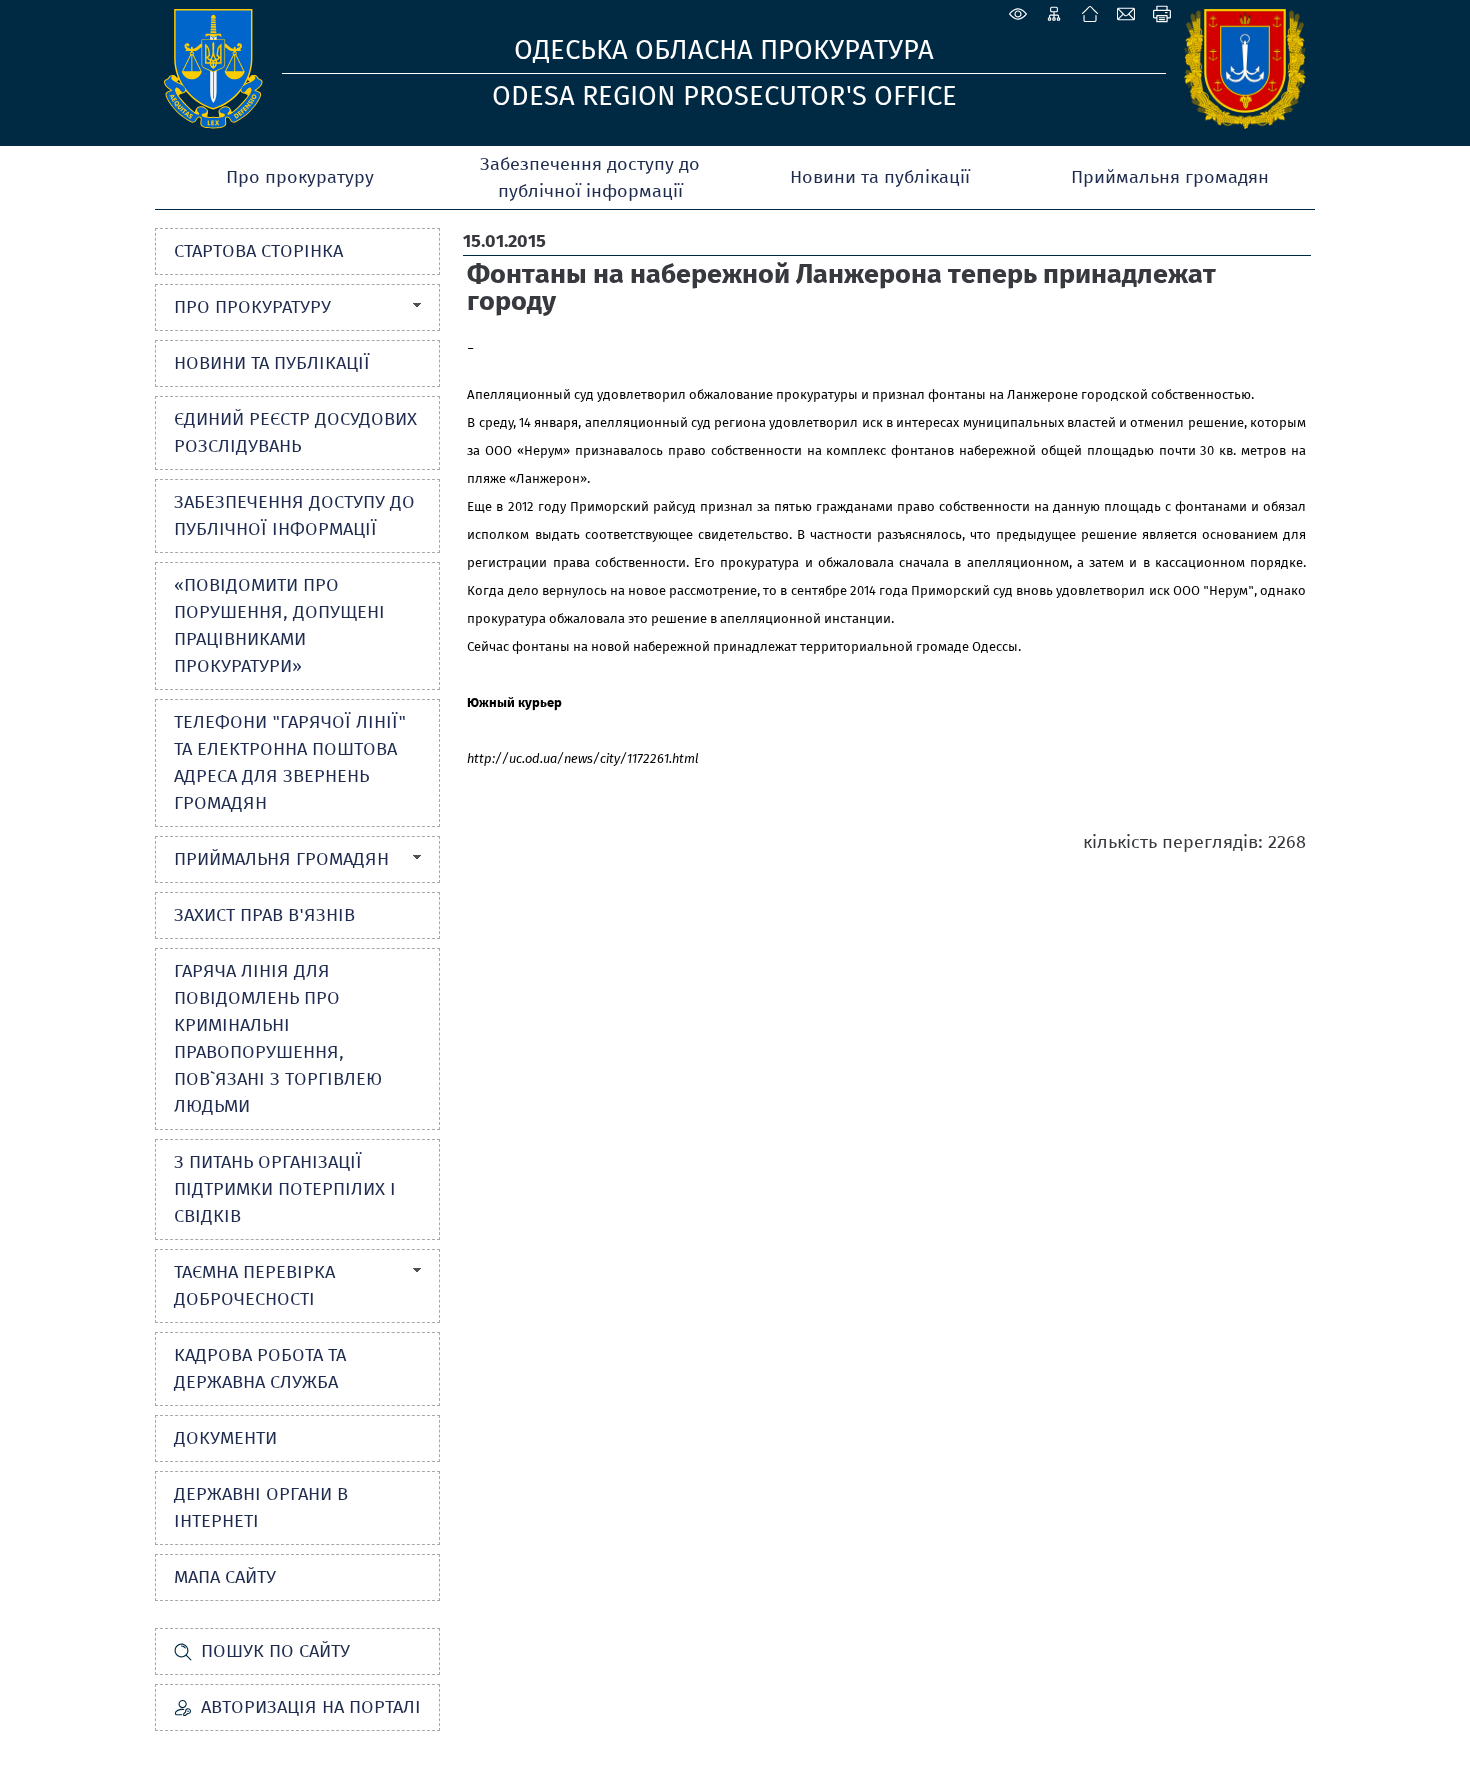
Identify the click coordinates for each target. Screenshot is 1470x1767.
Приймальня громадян (1170, 177)
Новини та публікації (880, 177)
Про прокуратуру (300, 177)
